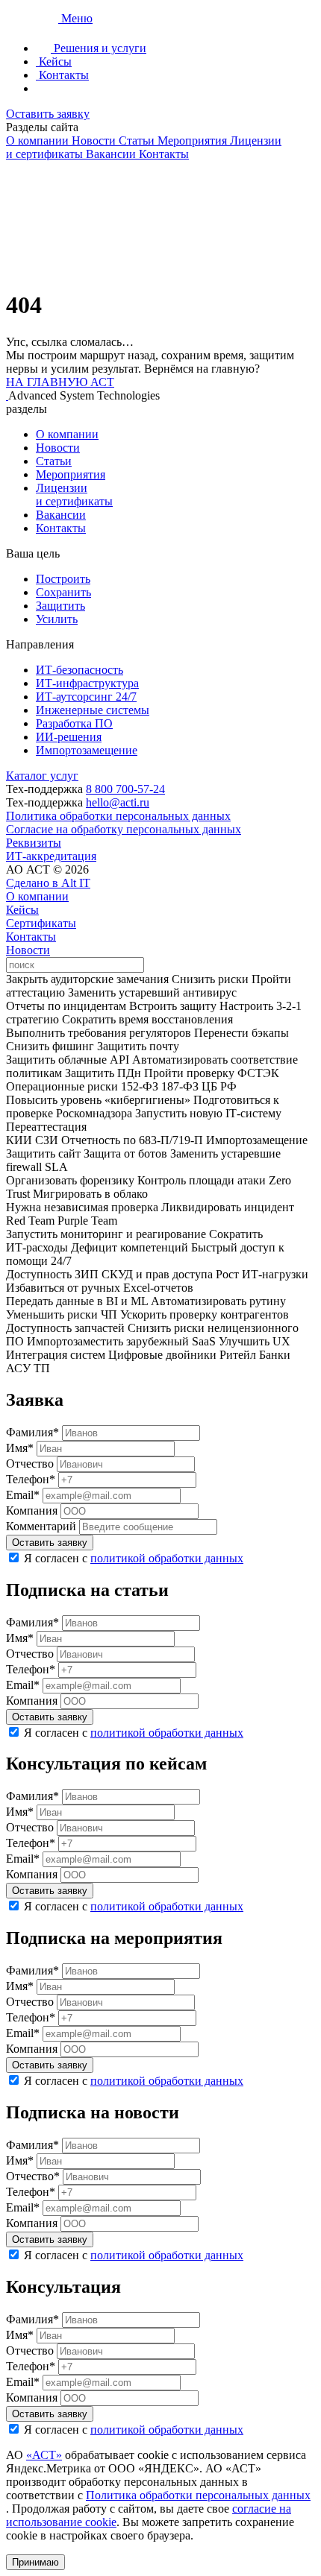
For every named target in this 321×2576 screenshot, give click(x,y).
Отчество (30, 1464)
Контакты (61, 528)
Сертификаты (41, 923)
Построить (63, 579)
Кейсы (22, 910)
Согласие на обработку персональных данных (124, 829)
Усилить (57, 619)
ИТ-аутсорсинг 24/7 (86, 697)
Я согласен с (134, 1558)
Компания (32, 1510)
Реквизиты (34, 843)
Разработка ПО (74, 723)
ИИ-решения (69, 737)
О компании (67, 434)
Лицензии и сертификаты (74, 495)
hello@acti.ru (118, 802)
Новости (58, 448)
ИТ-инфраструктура (87, 683)
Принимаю (35, 2562)
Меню (77, 18)
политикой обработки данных (167, 1558)
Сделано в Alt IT (48, 883)
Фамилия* (32, 1432)
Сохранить (63, 592)
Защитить (60, 606)
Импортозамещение (87, 750)
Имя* (20, 1448)
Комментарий (41, 1526)
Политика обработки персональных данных (118, 816)
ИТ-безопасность (80, 670)
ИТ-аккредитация (51, 856)
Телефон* (31, 1479)
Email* (23, 1495)
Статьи (54, 461)
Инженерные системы (93, 710)
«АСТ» (44, 2455)
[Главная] (34, 18)
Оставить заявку (48, 114)
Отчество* (33, 2176)
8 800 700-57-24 (125, 789)
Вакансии (61, 515)
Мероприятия (71, 474)
